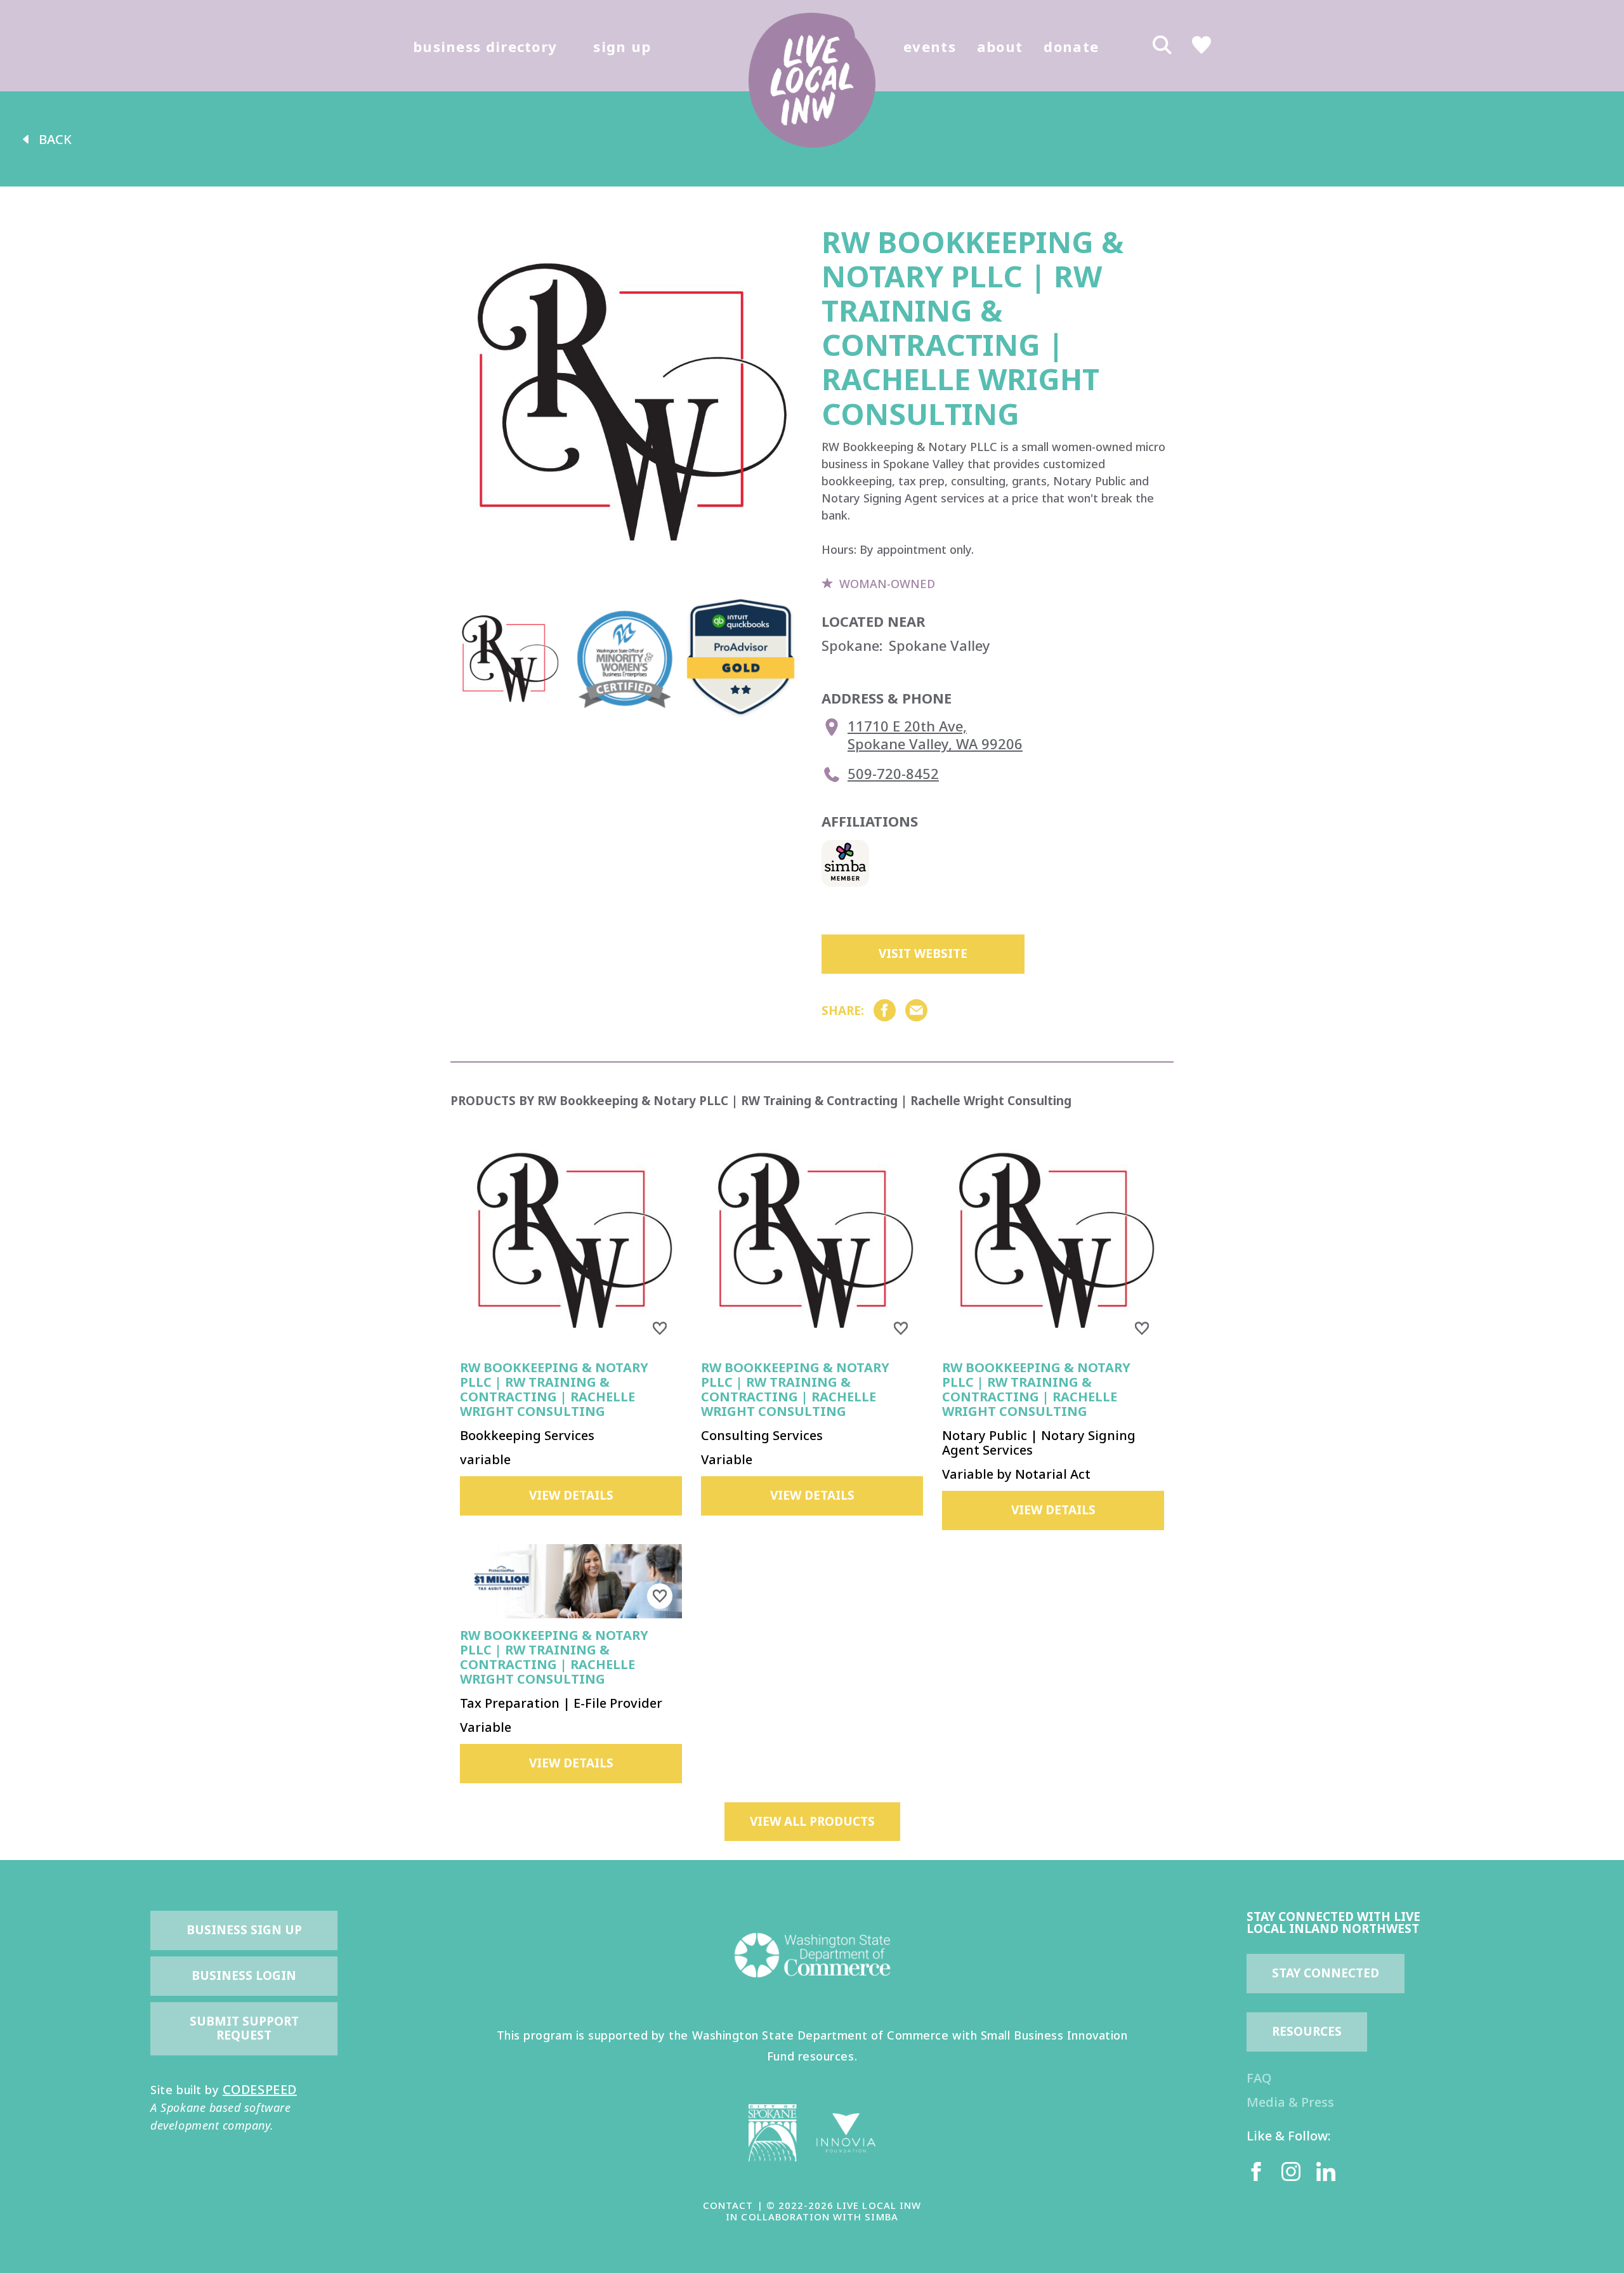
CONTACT (728, 2205)
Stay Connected (1326, 1973)
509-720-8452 (893, 774)
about (1000, 46)
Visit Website (923, 953)
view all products (812, 1821)
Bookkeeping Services (527, 1435)
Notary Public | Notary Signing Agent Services (1039, 1443)
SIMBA (881, 2217)
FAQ (1259, 2078)
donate (1071, 46)
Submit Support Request (246, 2028)
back (55, 139)
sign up (622, 46)
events (930, 46)
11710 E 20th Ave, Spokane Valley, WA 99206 (935, 735)
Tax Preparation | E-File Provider (561, 1703)
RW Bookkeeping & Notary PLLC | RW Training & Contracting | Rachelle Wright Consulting (554, 1389)
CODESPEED (260, 2089)
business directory (485, 46)
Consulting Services (762, 1435)
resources (1307, 2031)
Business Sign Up (244, 1930)
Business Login (244, 1975)
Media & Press (1290, 2102)
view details (571, 1495)
